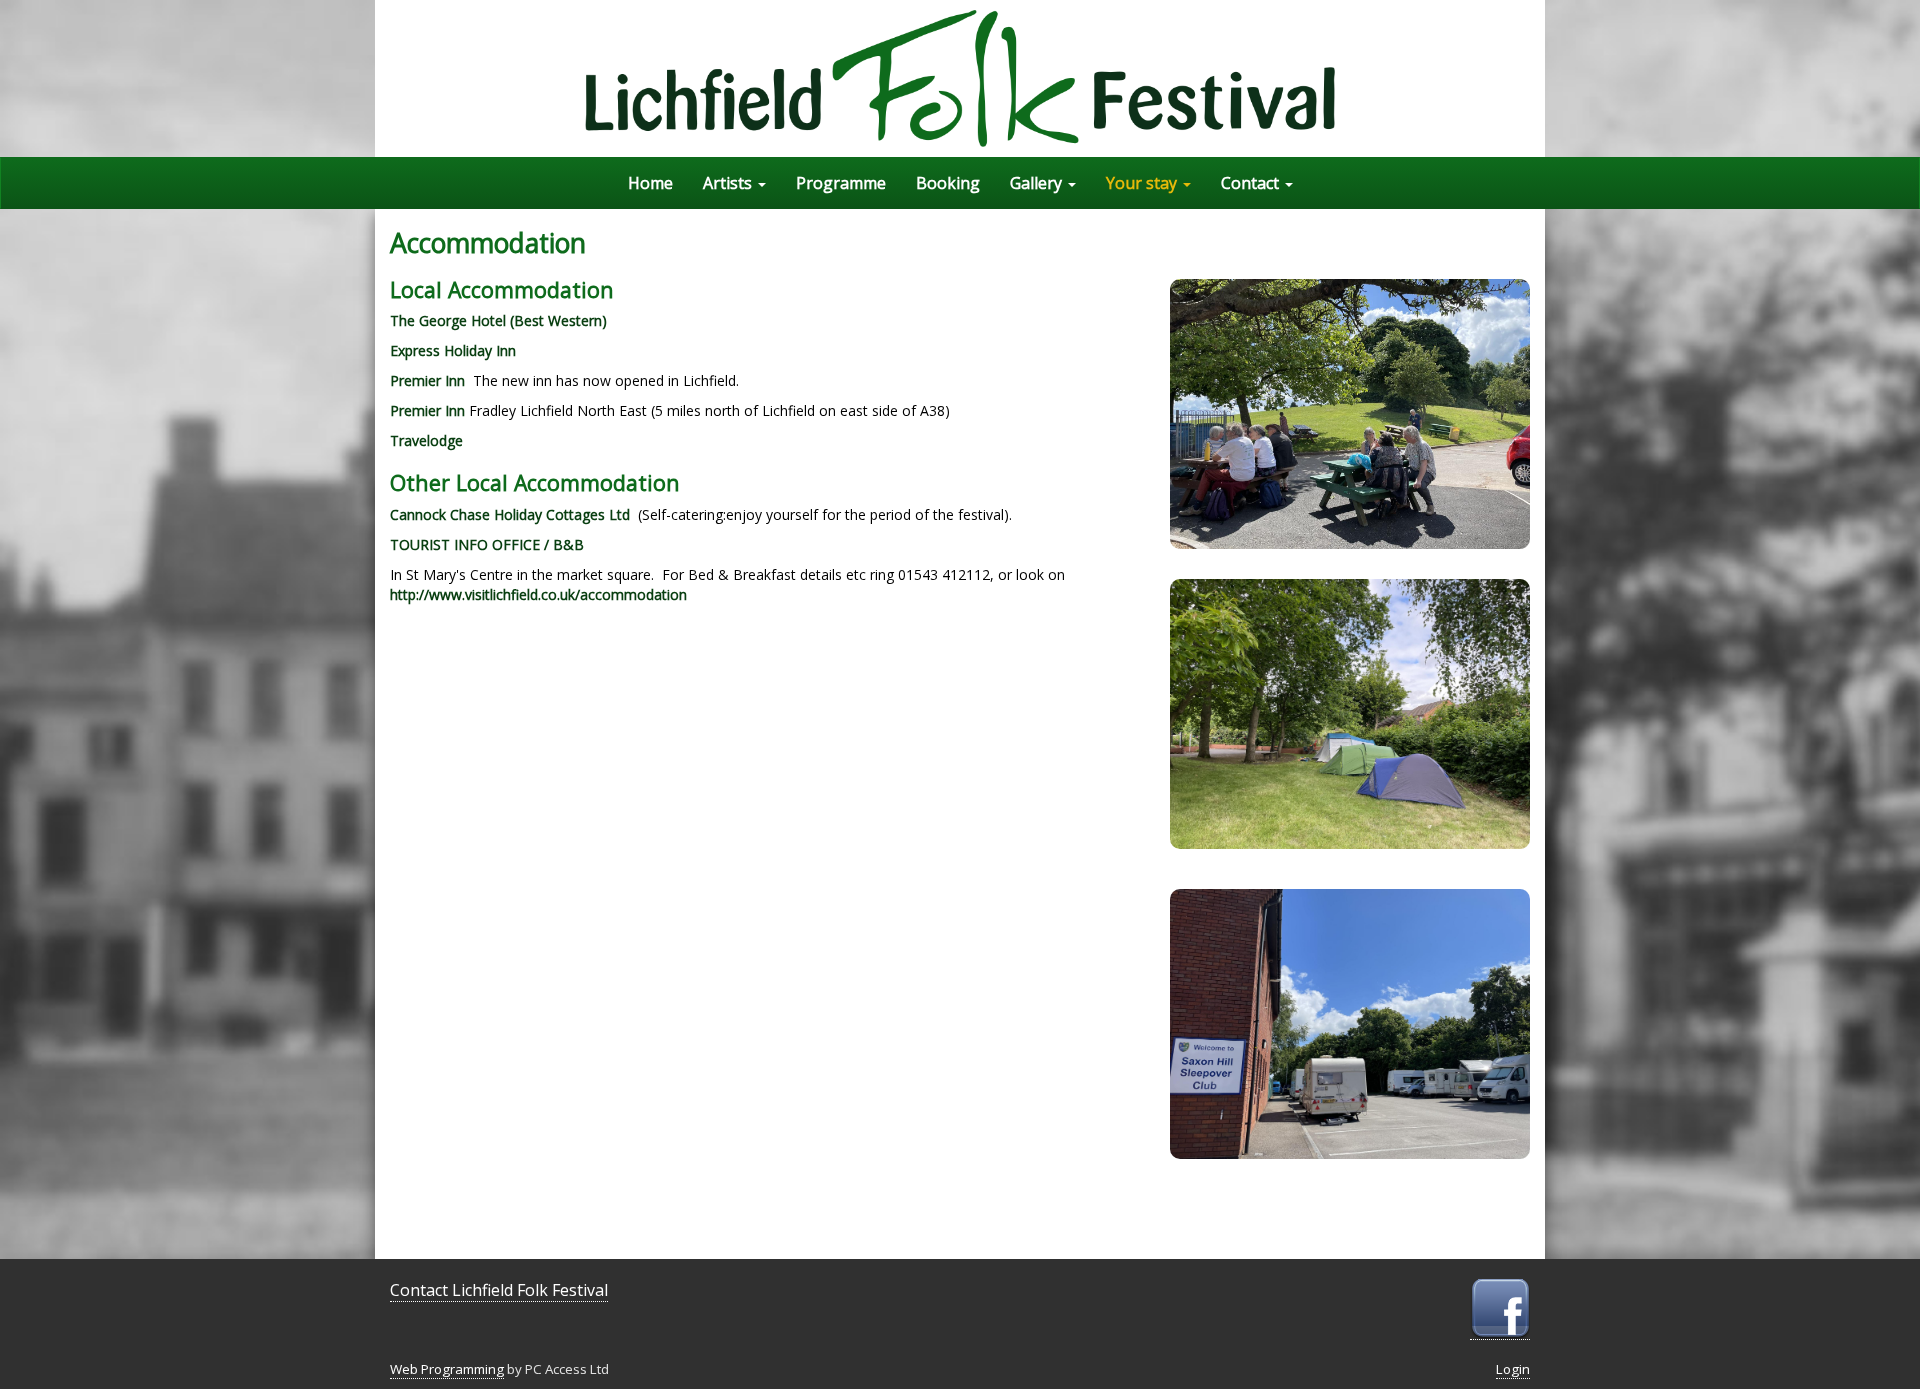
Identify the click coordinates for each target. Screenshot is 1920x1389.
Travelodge (426, 440)
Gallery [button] (1038, 183)
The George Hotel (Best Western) (498, 320)
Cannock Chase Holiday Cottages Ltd (510, 514)
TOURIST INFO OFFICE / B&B (487, 544)
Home (650, 183)
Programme (841, 183)
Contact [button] (1252, 183)
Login (1513, 1369)
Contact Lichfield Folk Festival (499, 1290)
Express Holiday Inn (453, 350)
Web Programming (447, 1369)
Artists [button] (729, 183)
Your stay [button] (1143, 183)
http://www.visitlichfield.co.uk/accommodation (538, 594)
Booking (948, 183)
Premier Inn (427, 380)
